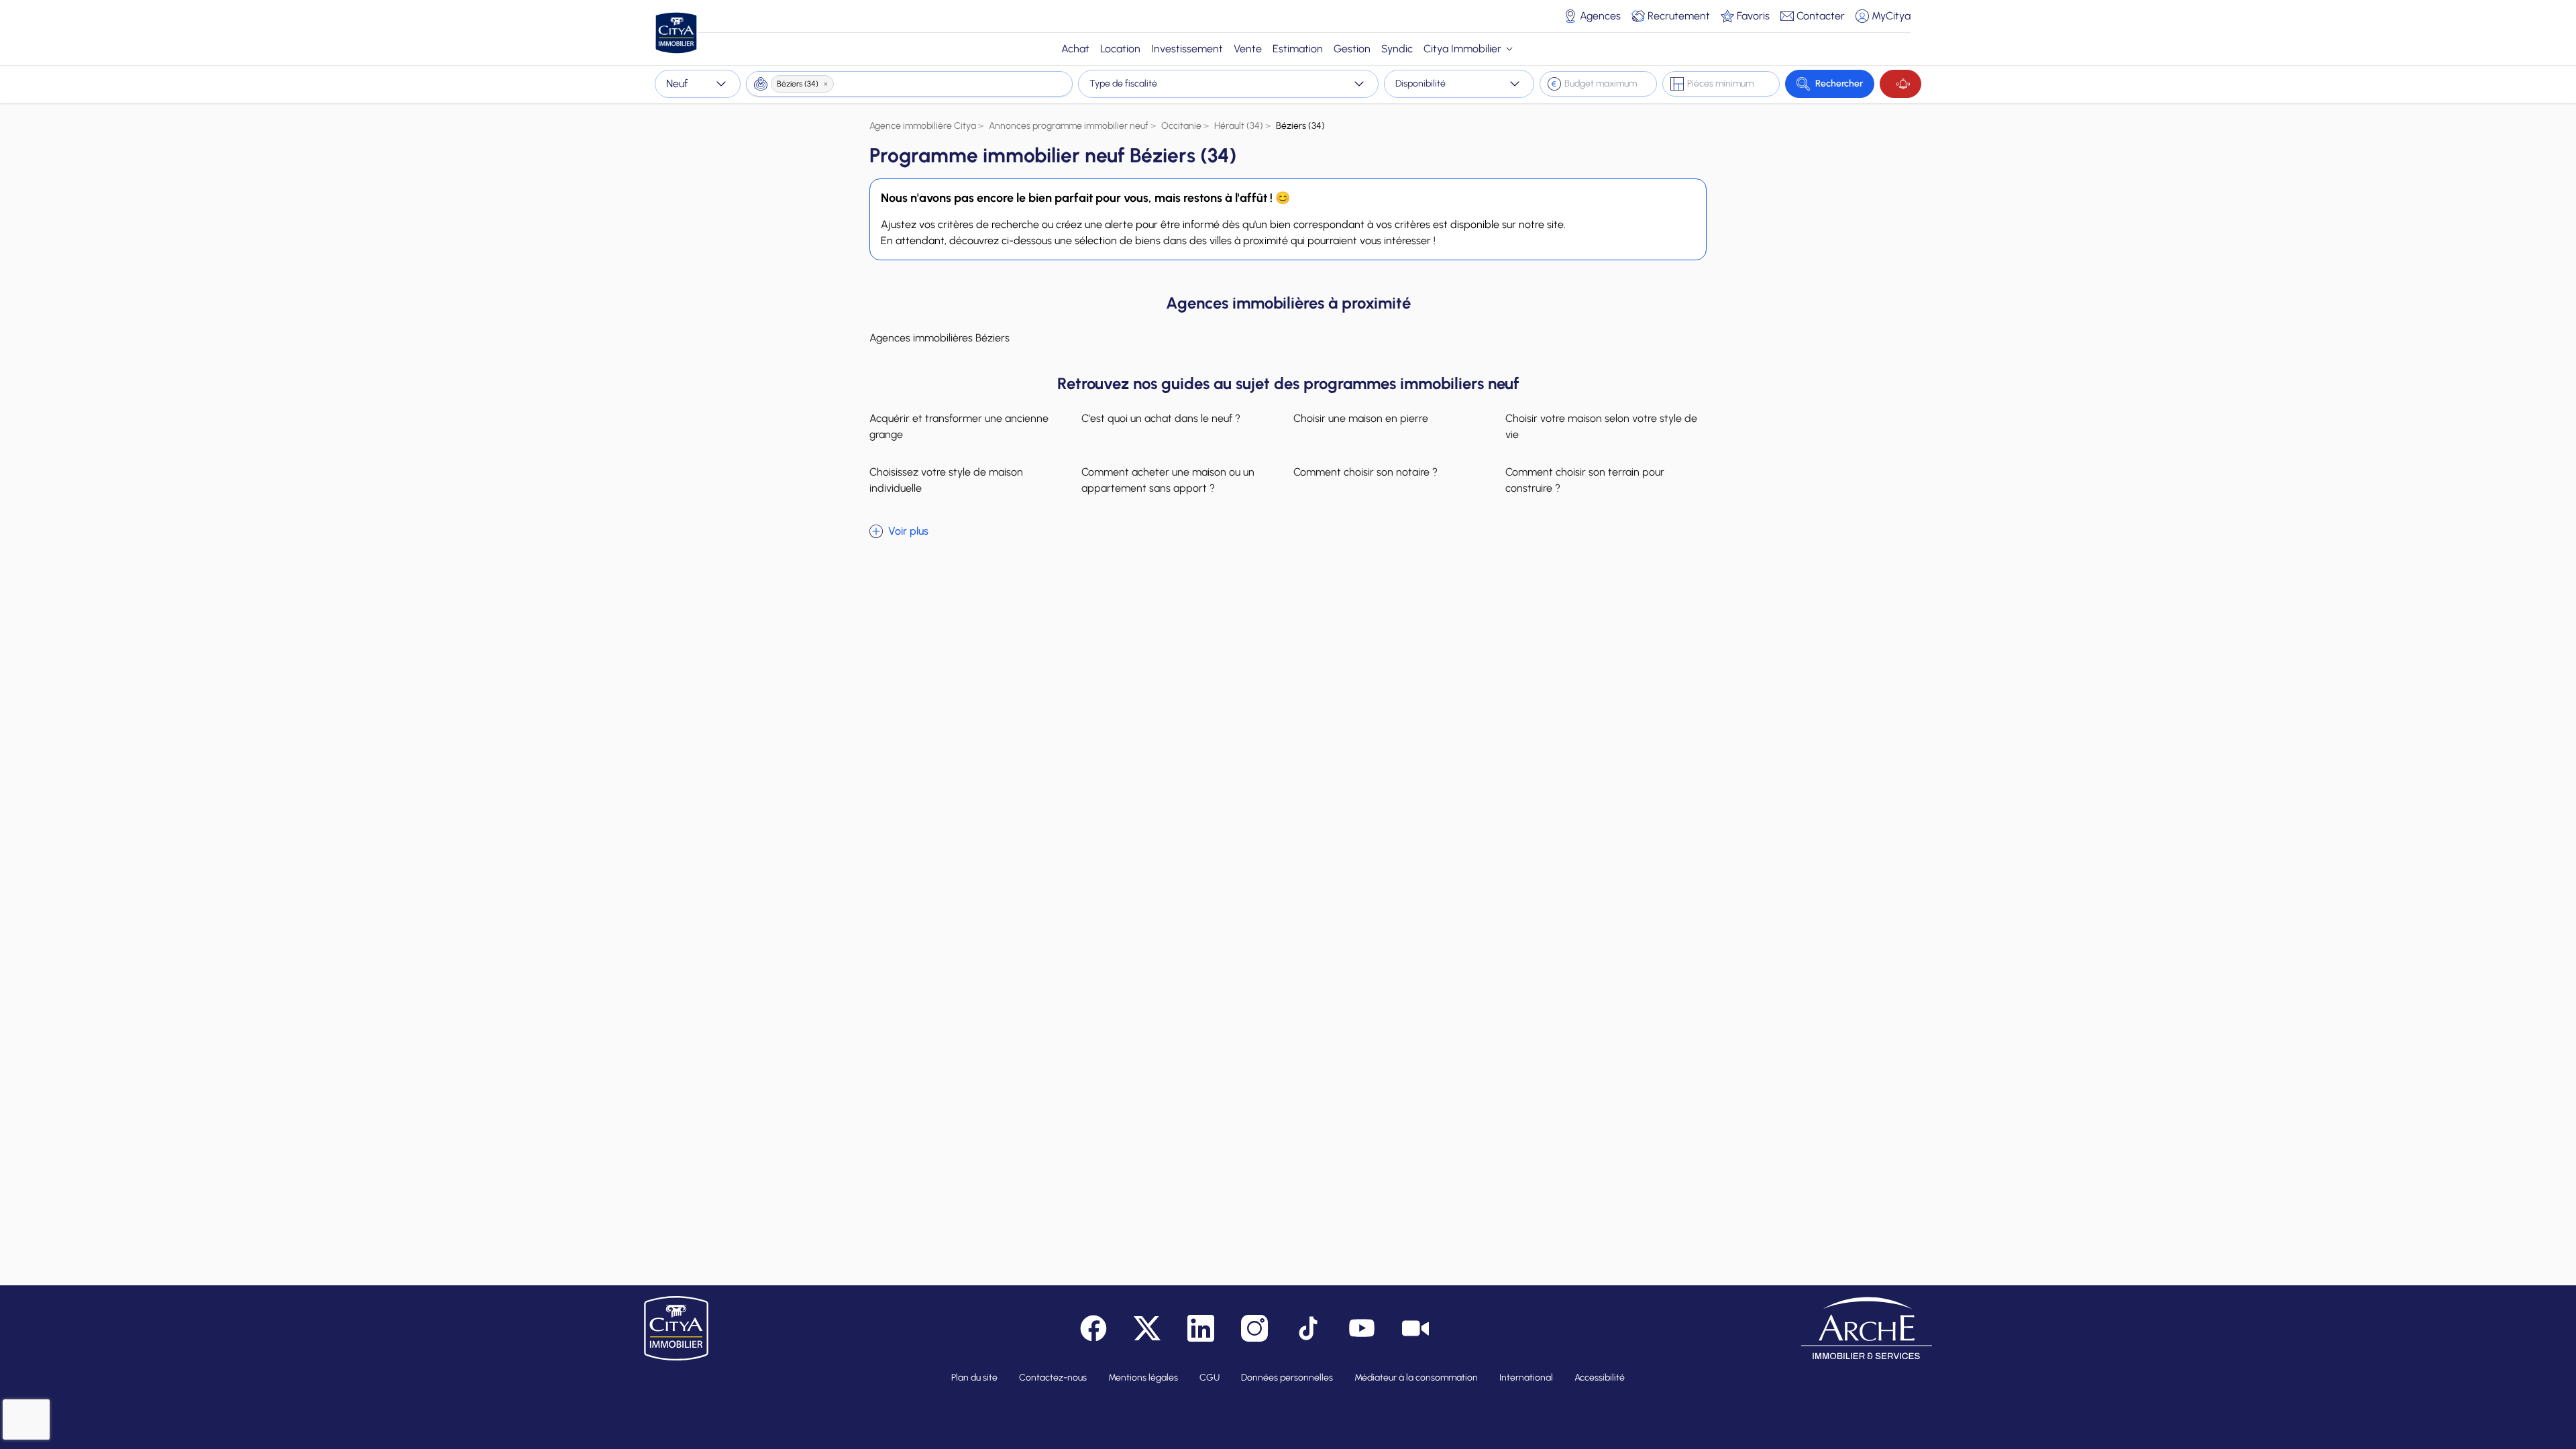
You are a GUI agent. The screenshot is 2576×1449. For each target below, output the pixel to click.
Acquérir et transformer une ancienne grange (959, 426)
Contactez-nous (1053, 1378)
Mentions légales (1143, 1378)
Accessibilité (1600, 1378)
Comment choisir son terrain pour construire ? (1585, 480)
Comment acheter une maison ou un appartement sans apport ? (1168, 480)
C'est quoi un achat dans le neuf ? (1161, 418)
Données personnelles (1287, 1378)
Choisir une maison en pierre (1361, 418)
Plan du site (974, 1378)
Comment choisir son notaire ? (1365, 472)
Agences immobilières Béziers (940, 338)
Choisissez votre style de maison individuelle (946, 480)
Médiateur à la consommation (1416, 1378)
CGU (1210, 1378)
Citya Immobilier (1462, 49)
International (1526, 1378)
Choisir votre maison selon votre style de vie (1601, 426)
